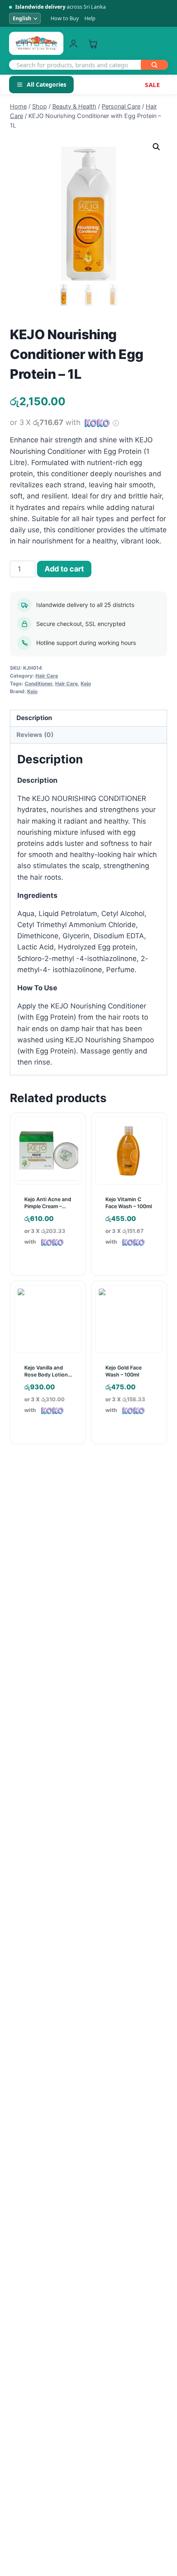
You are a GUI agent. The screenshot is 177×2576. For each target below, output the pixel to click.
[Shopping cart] (93, 44)
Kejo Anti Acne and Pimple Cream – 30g (48, 1206)
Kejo (86, 684)
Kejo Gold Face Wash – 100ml (123, 1371)
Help (90, 18)
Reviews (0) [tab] (35, 735)
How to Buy (65, 18)
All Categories (47, 84)
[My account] (73, 44)
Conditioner (38, 684)
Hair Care (47, 676)
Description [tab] (34, 718)
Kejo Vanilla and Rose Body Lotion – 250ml (48, 1375)
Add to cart (64, 569)
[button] (156, 147)
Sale (152, 85)
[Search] (154, 65)
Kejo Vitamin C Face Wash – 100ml (129, 1203)
